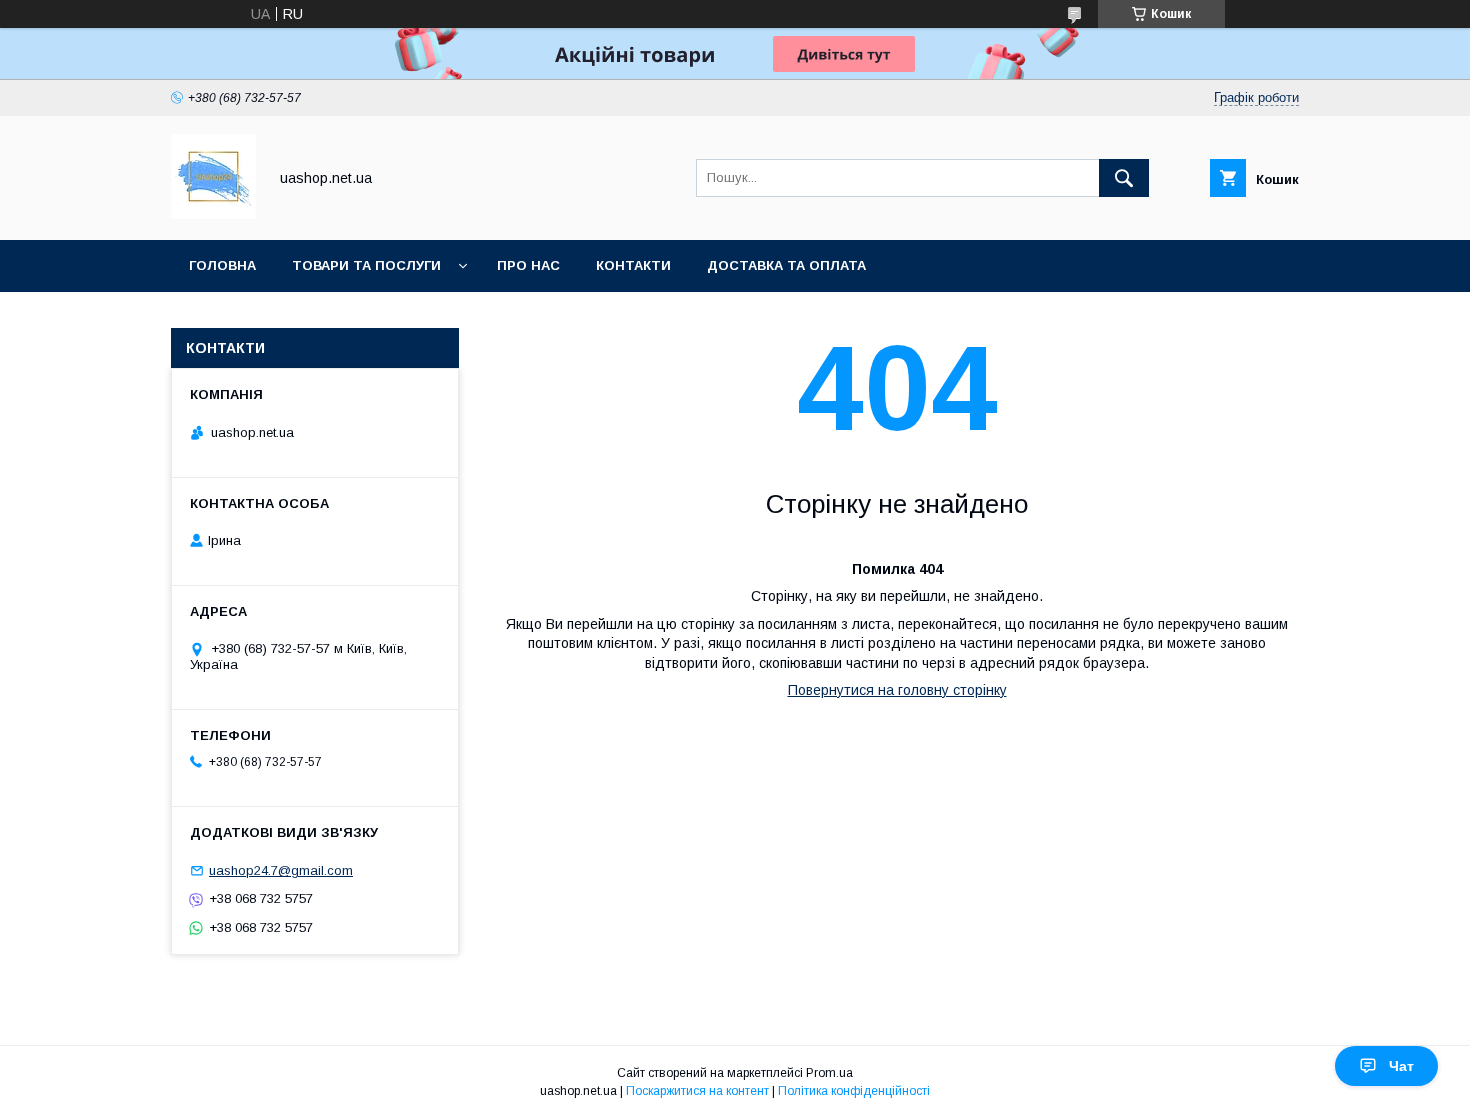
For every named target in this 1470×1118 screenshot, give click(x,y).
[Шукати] (1124, 178)
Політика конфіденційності (854, 1091)
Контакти (633, 265)
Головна (222, 265)
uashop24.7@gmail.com (281, 870)
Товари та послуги (366, 265)
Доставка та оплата (786, 265)
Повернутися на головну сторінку (897, 690)
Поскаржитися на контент (697, 1091)
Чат (1401, 1066)
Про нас (528, 265)
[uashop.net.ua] (213, 214)
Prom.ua (829, 1073)
